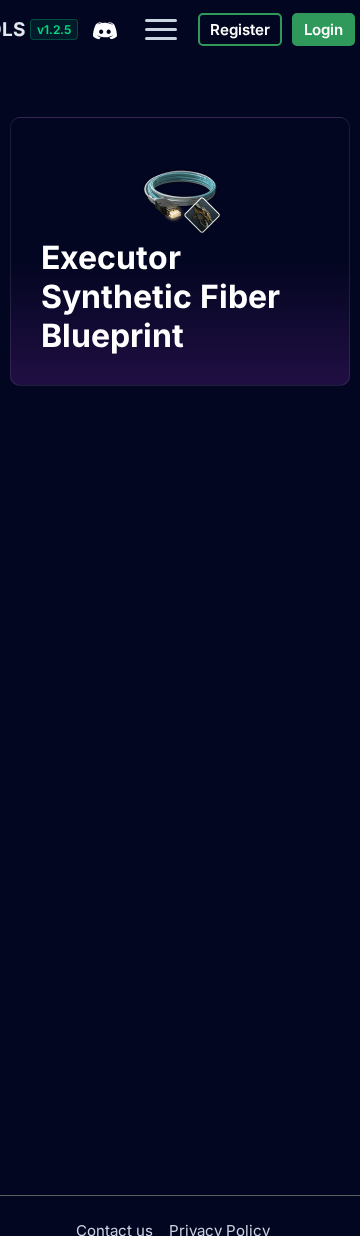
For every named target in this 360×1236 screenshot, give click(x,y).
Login (323, 29)
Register (240, 29)
